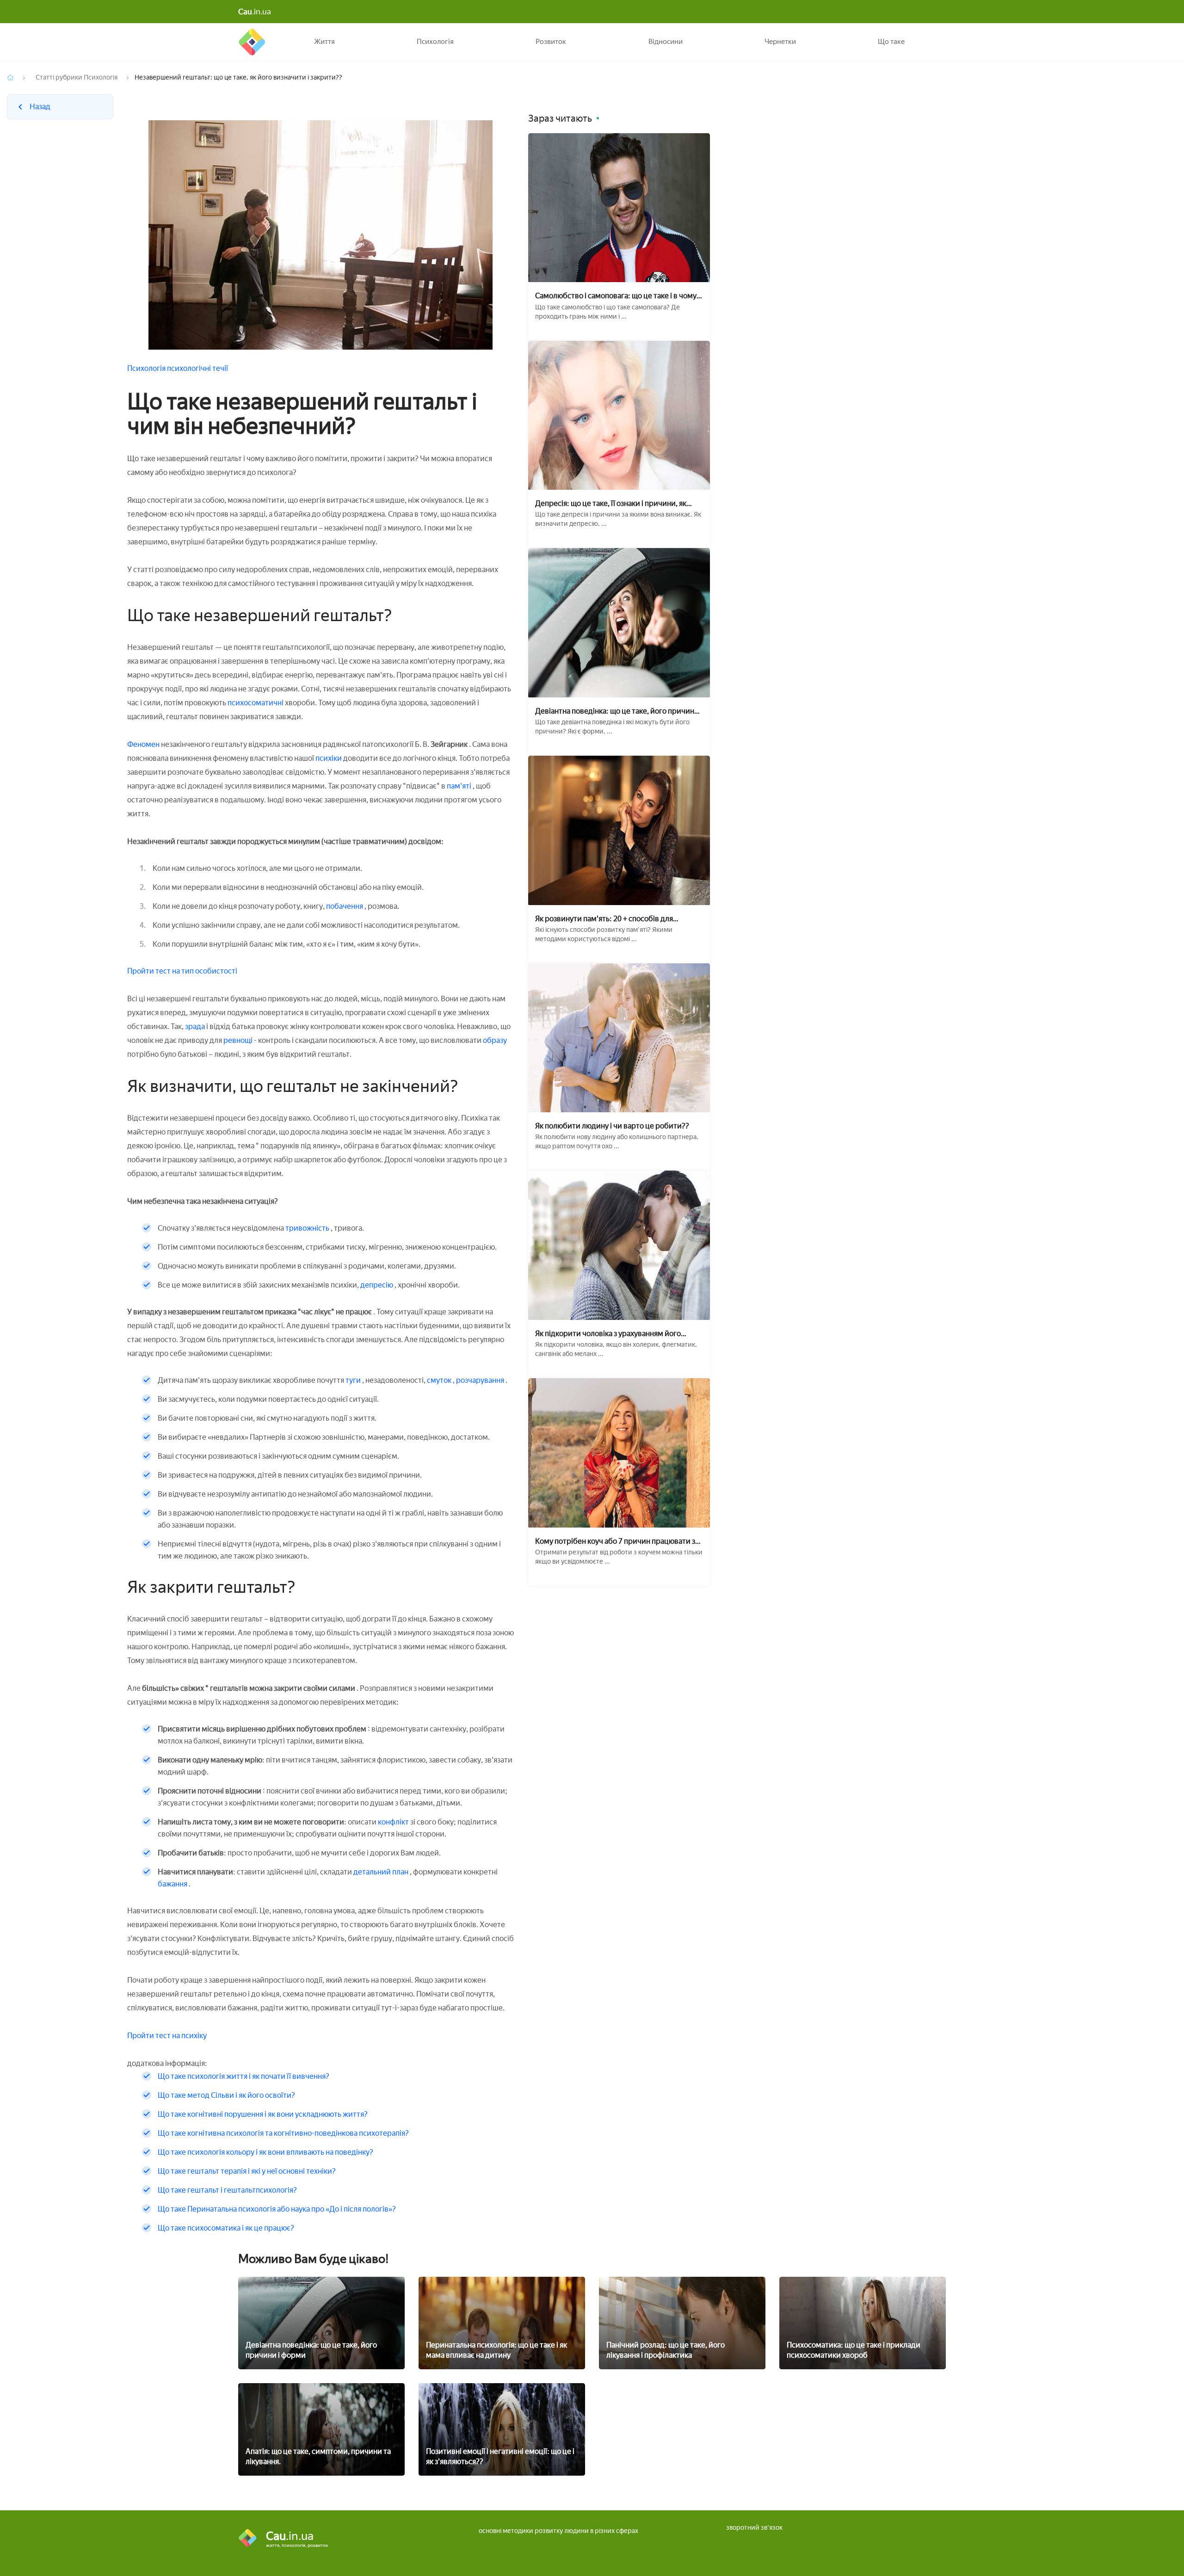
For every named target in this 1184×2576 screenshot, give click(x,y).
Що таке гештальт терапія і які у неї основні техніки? (247, 2171)
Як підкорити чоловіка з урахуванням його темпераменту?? (608, 1334)
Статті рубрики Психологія (77, 77)
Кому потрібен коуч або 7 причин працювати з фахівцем (615, 1541)
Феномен (143, 744)
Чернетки (780, 42)
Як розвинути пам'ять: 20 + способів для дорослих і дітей (604, 919)
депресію (377, 1285)
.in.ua (255, 12)
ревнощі (239, 1040)
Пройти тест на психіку (167, 2036)
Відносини (666, 42)
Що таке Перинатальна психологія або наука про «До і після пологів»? (277, 2209)
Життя (324, 42)
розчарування (481, 1380)
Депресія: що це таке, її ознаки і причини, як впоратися (611, 503)
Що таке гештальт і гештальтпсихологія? (227, 2190)
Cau (252, 42)
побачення (345, 906)
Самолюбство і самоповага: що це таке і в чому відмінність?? (616, 296)
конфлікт (394, 1822)
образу (495, 1040)
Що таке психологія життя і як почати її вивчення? (244, 2076)
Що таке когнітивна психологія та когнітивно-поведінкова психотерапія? (283, 2133)
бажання (173, 1884)
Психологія (435, 42)
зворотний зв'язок (754, 2528)
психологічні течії (197, 368)
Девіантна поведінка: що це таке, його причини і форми (619, 711)
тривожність (307, 1228)
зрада (195, 1026)
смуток (440, 1380)
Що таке (891, 42)
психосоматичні (256, 703)
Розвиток (551, 42)
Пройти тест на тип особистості (182, 971)
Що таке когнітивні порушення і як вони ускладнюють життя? (263, 2114)
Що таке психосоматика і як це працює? (226, 2228)
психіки (329, 758)
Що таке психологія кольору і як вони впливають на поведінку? (265, 2152)
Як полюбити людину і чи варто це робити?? (612, 1126)
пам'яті (460, 786)
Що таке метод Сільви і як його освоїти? (226, 2095)
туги (353, 1380)
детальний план (382, 1872)
